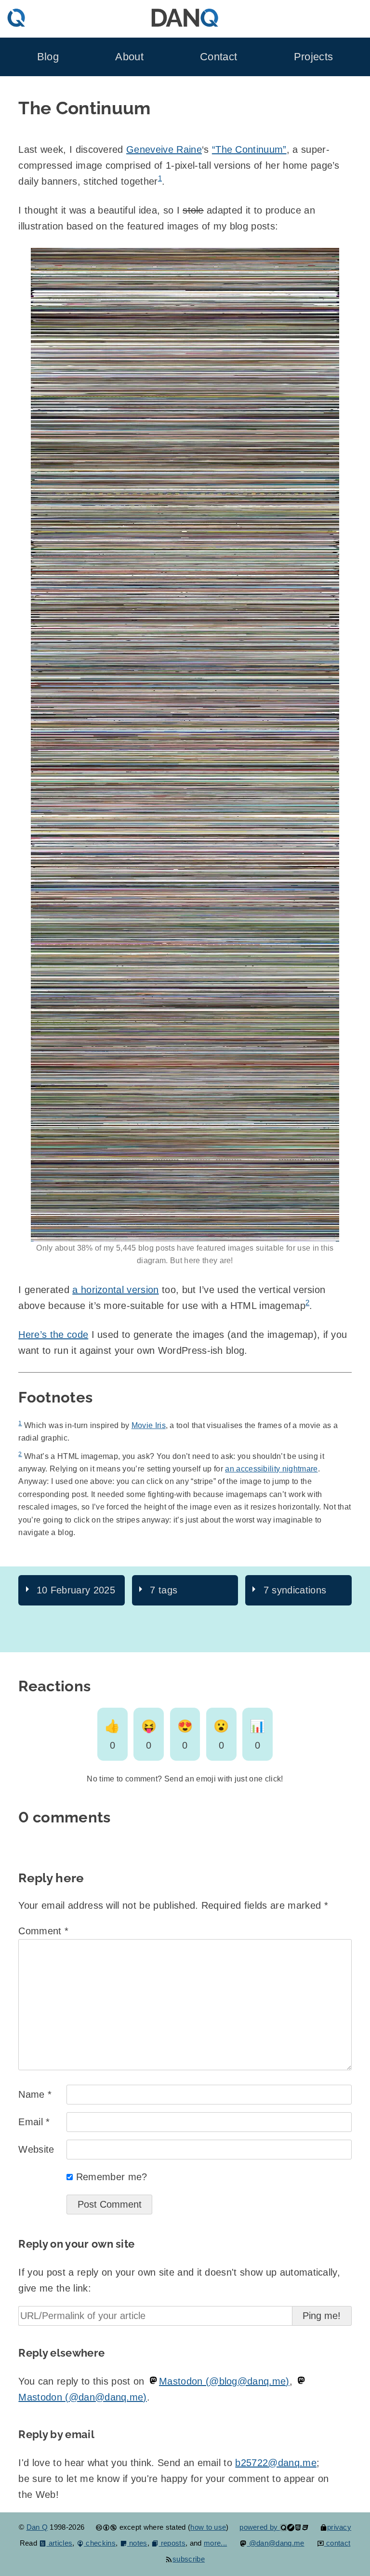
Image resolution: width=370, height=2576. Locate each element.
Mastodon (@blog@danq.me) (224, 2381)
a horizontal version (115, 1290)
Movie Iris (149, 1425)
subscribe (189, 2559)
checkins (100, 2543)
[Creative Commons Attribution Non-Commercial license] (106, 2527)
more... (215, 2543)
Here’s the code (53, 1335)
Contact (218, 57)
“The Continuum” (249, 149)
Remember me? (112, 2177)
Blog (48, 57)
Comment (43, 1931)
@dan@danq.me (275, 2543)
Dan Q (37, 2527)
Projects (314, 57)
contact (337, 2543)
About (129, 57)
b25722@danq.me (276, 2463)
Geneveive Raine (164, 149)
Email (34, 2122)
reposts (172, 2543)
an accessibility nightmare (271, 1469)
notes (137, 2543)
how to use (208, 2527)
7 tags (164, 1590)
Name (35, 2094)
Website (36, 2149)
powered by (260, 2527)
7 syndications (295, 1590)
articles (59, 2543)
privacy (339, 2527)
